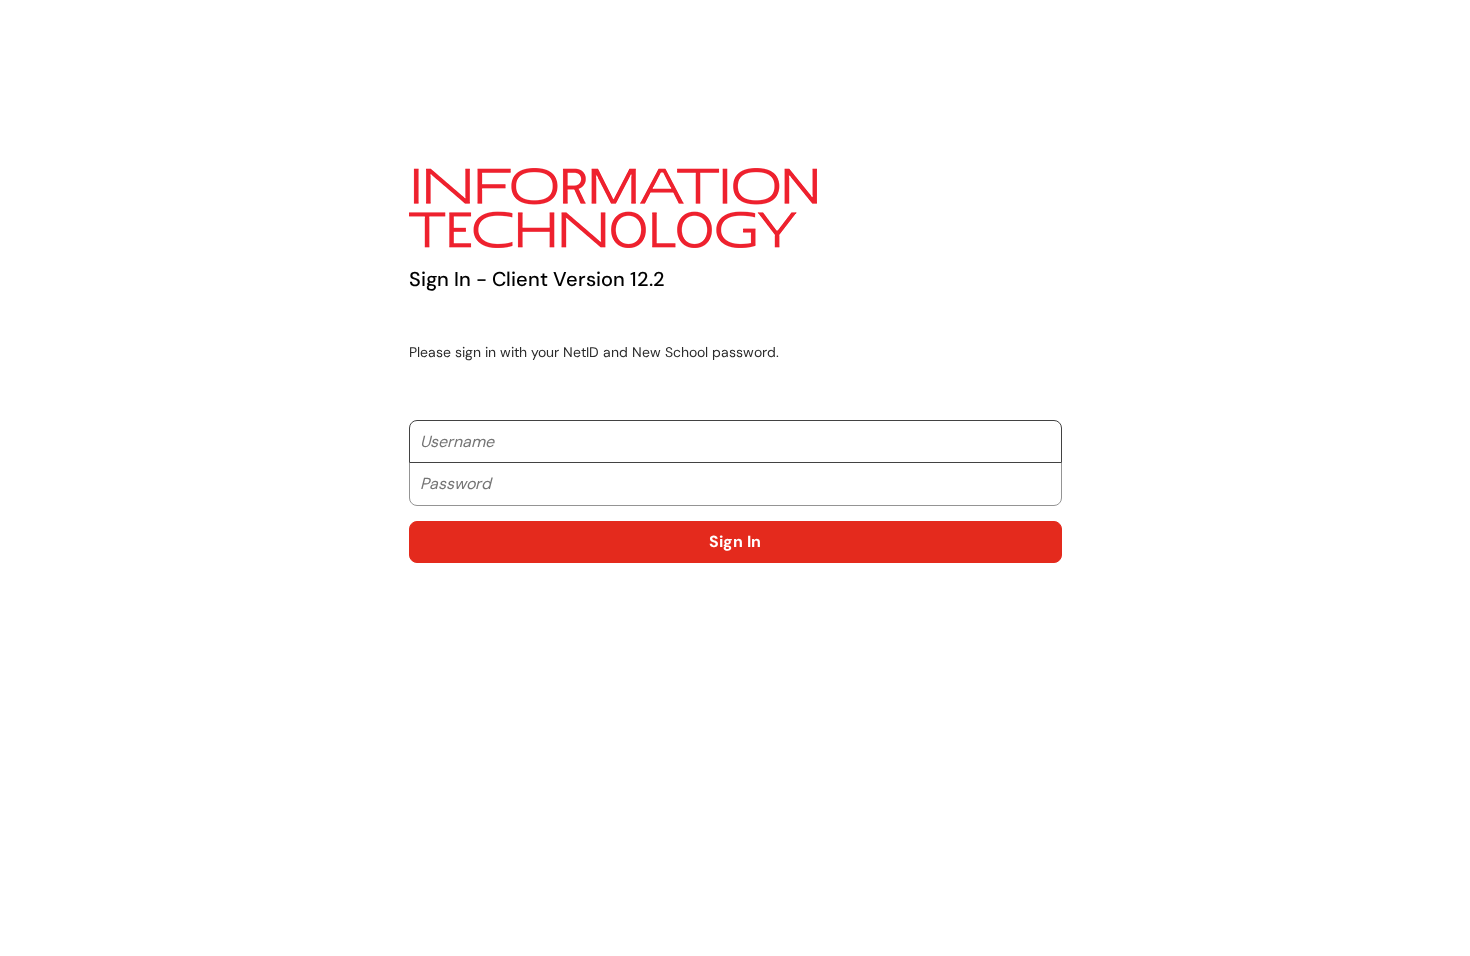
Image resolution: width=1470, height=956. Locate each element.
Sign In (735, 541)
